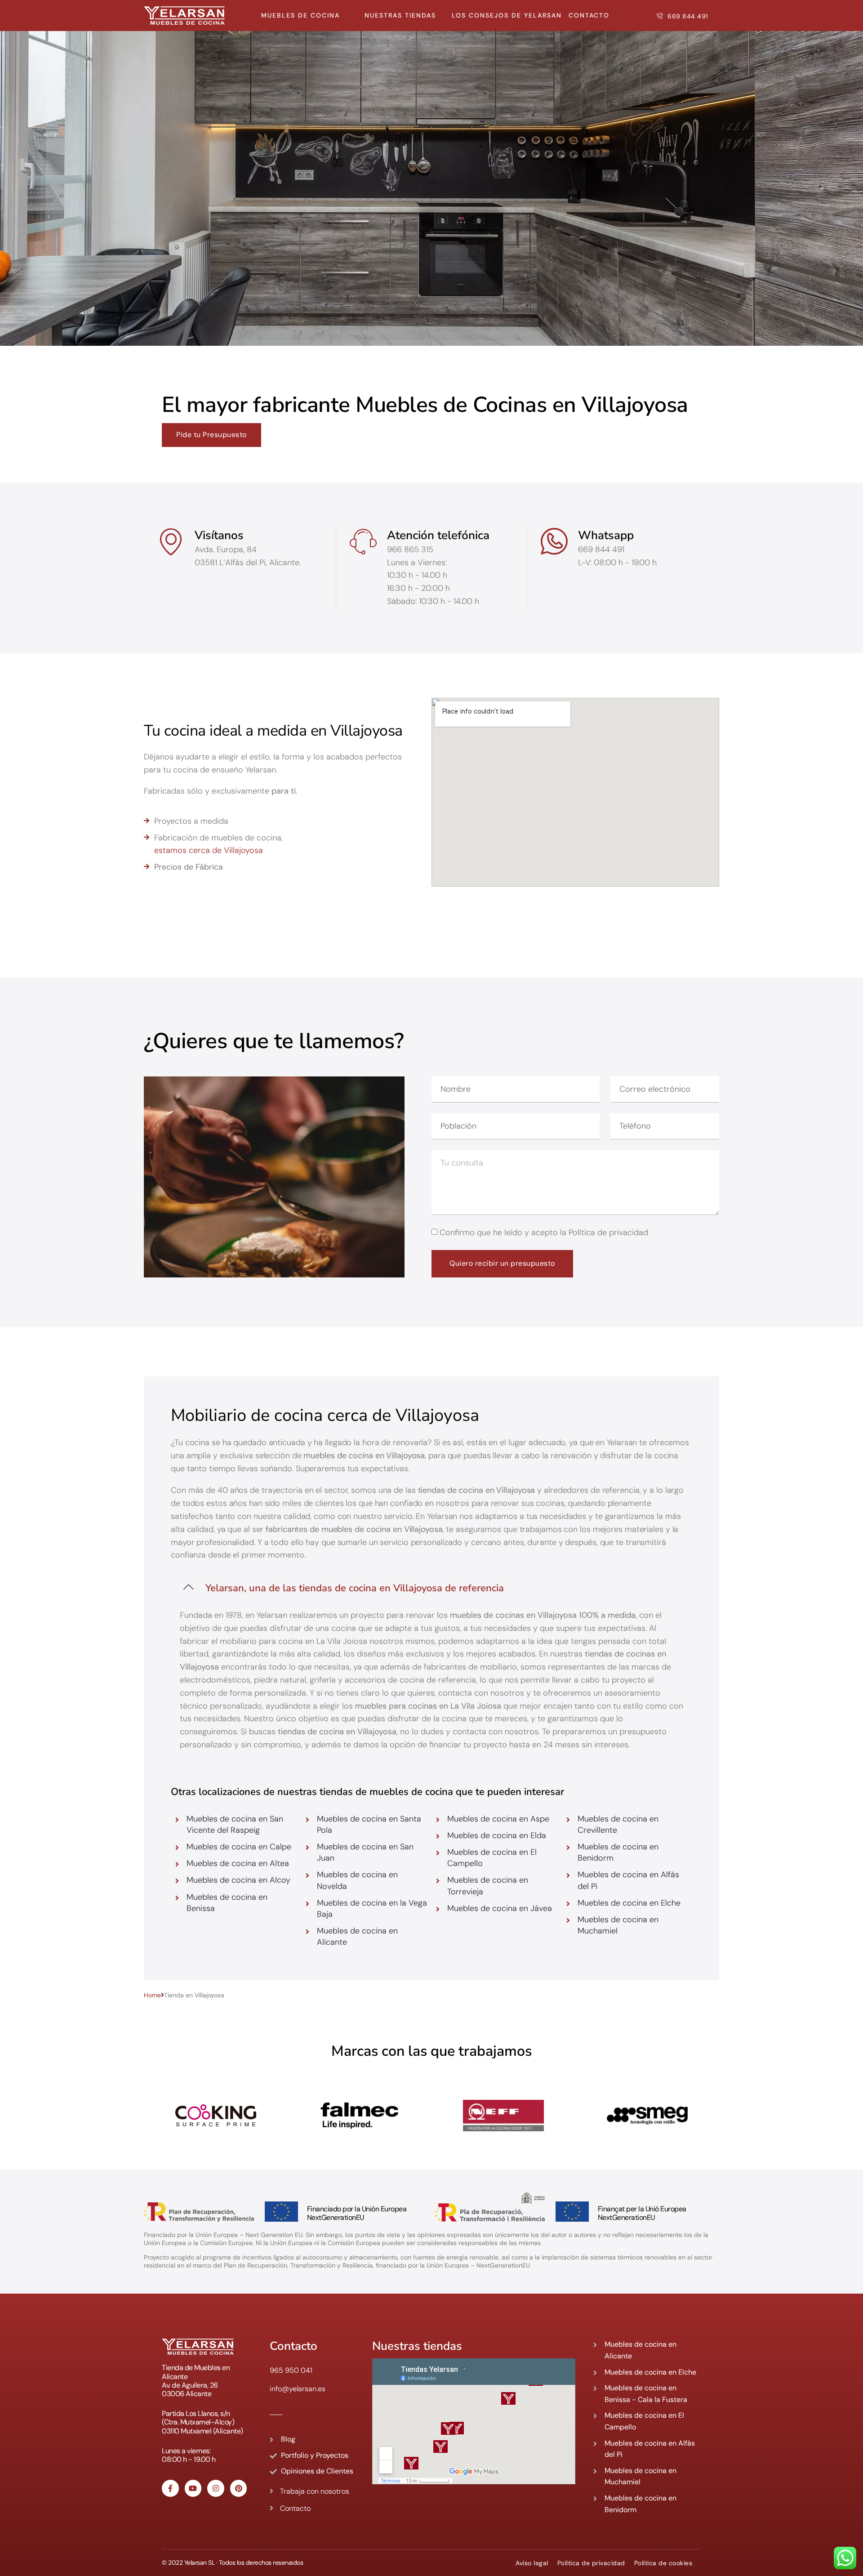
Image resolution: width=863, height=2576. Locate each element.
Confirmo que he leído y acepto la (544, 1232)
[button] (431, 1586)
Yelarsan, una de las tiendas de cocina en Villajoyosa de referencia (355, 1588)
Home (152, 1995)
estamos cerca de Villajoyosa (209, 850)
